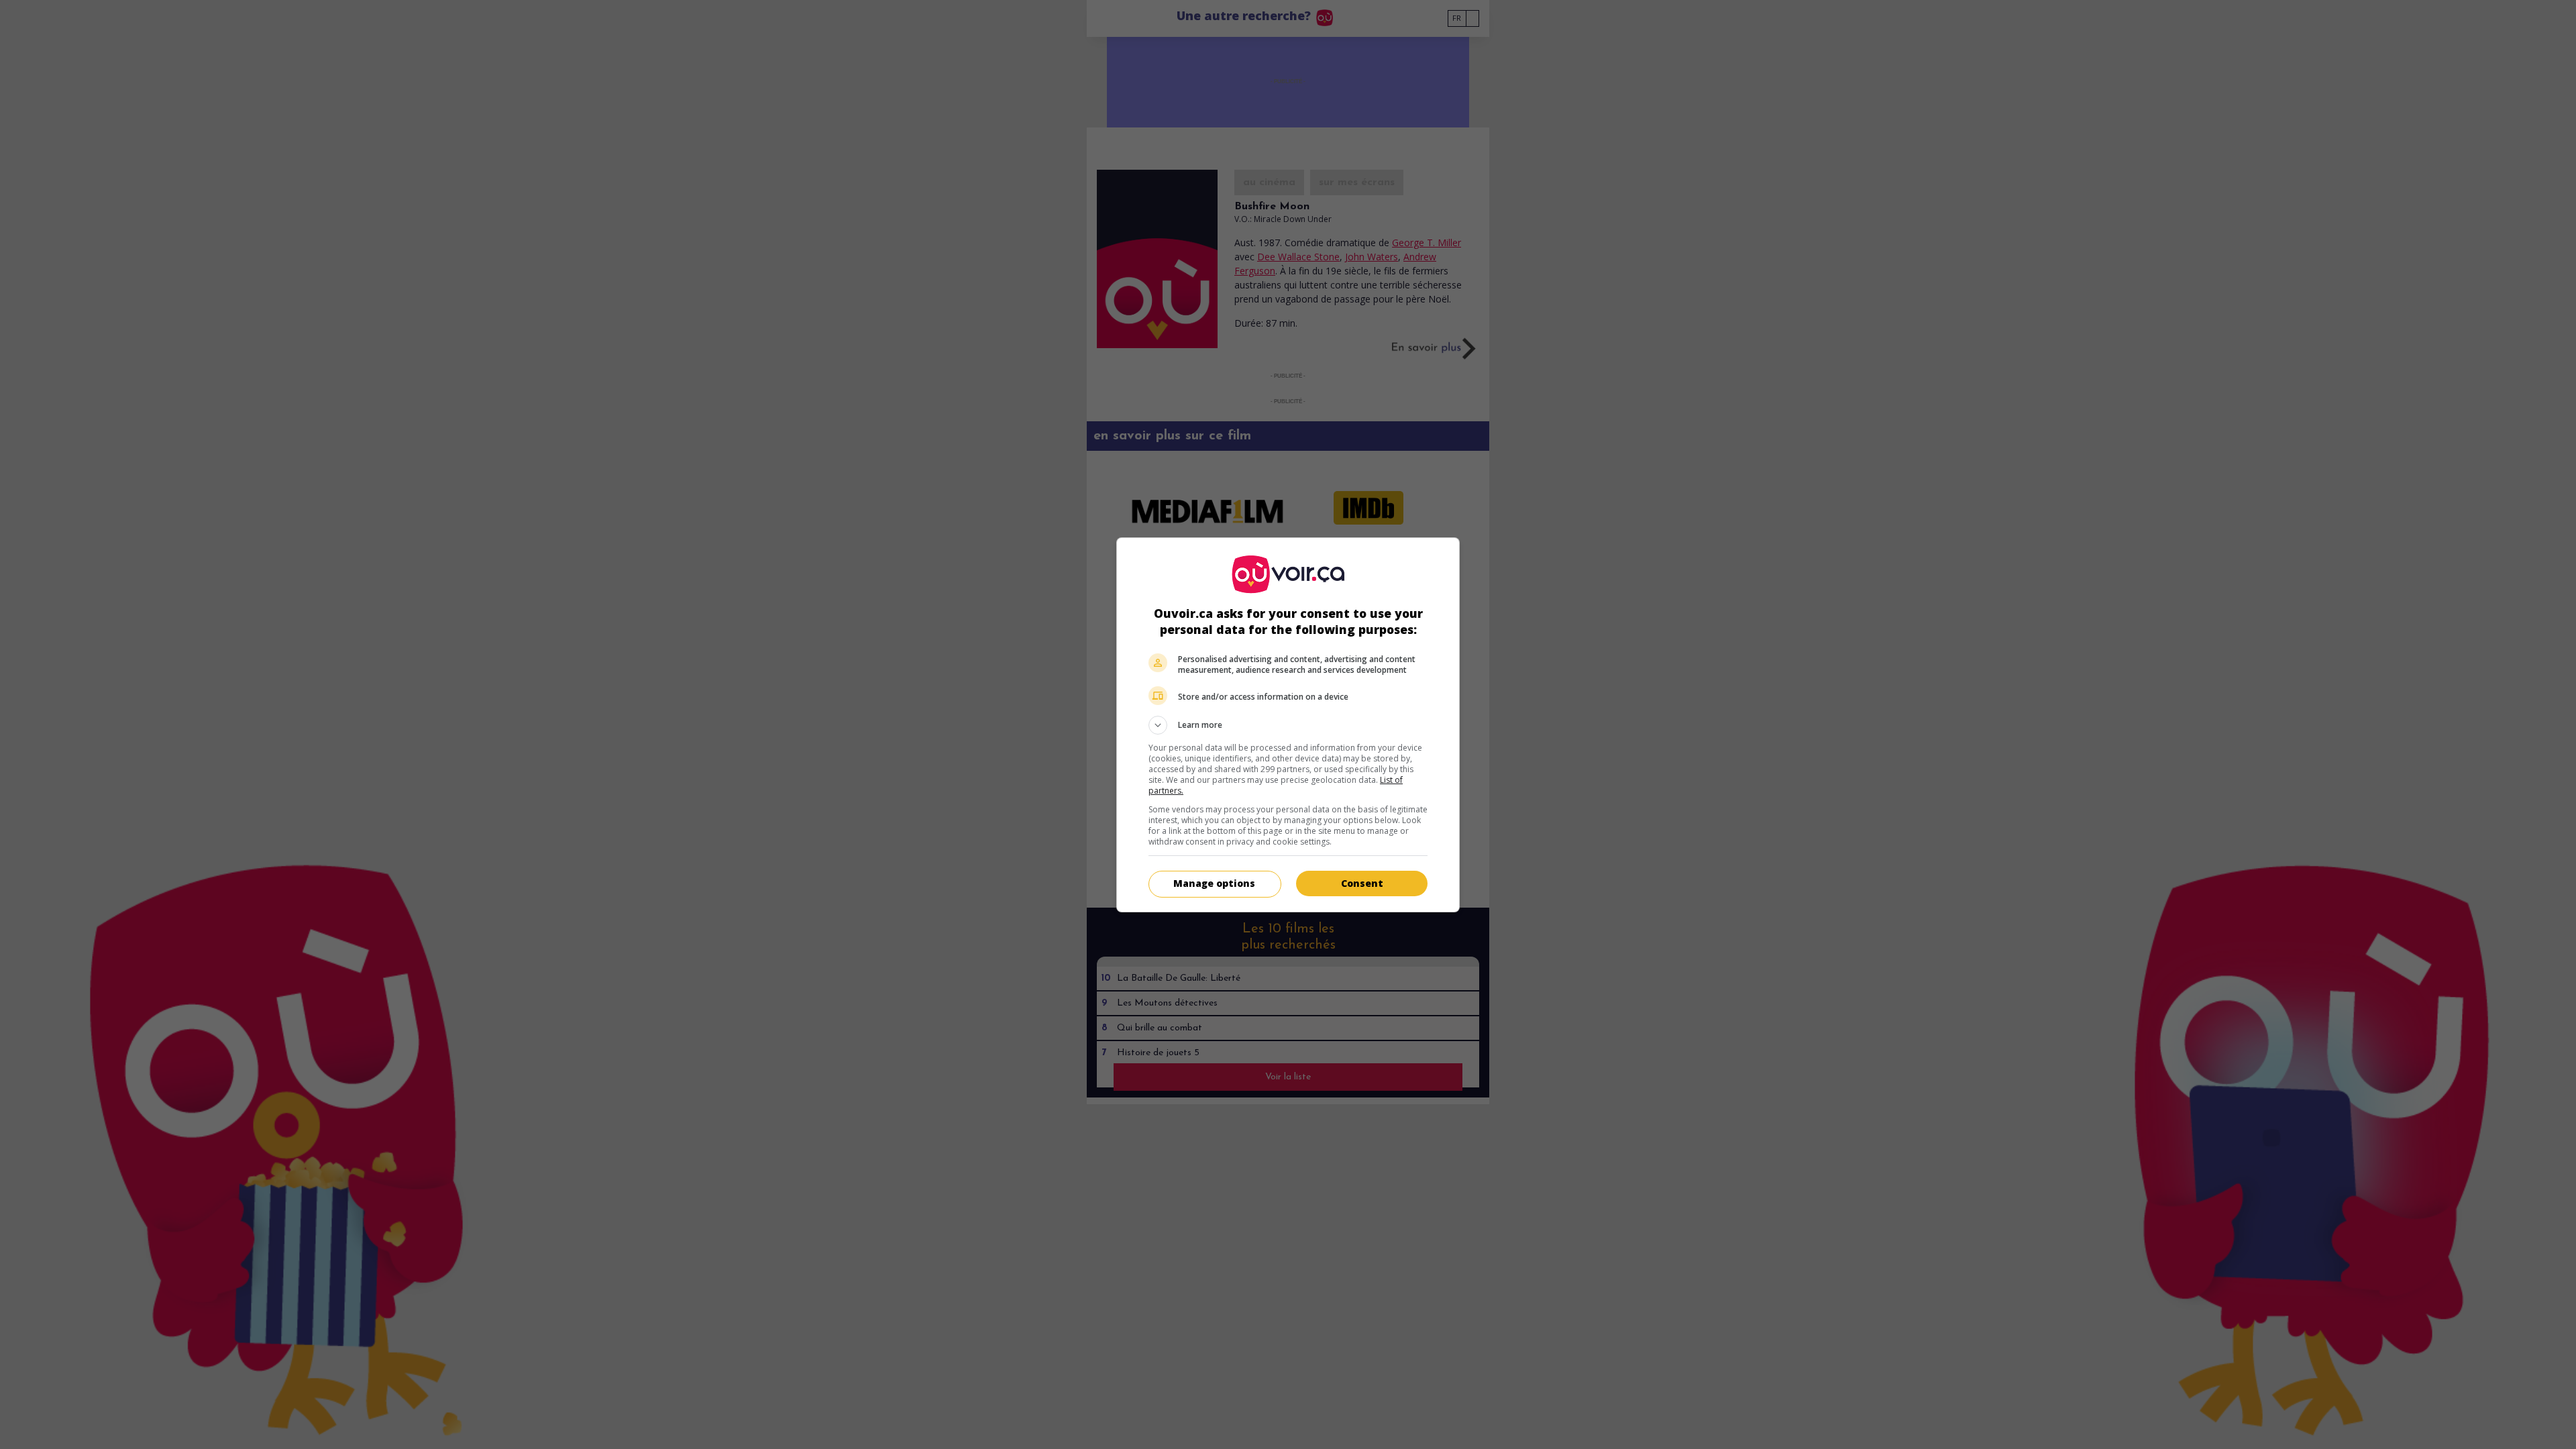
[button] (1288, 725)
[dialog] (1288, 725)
